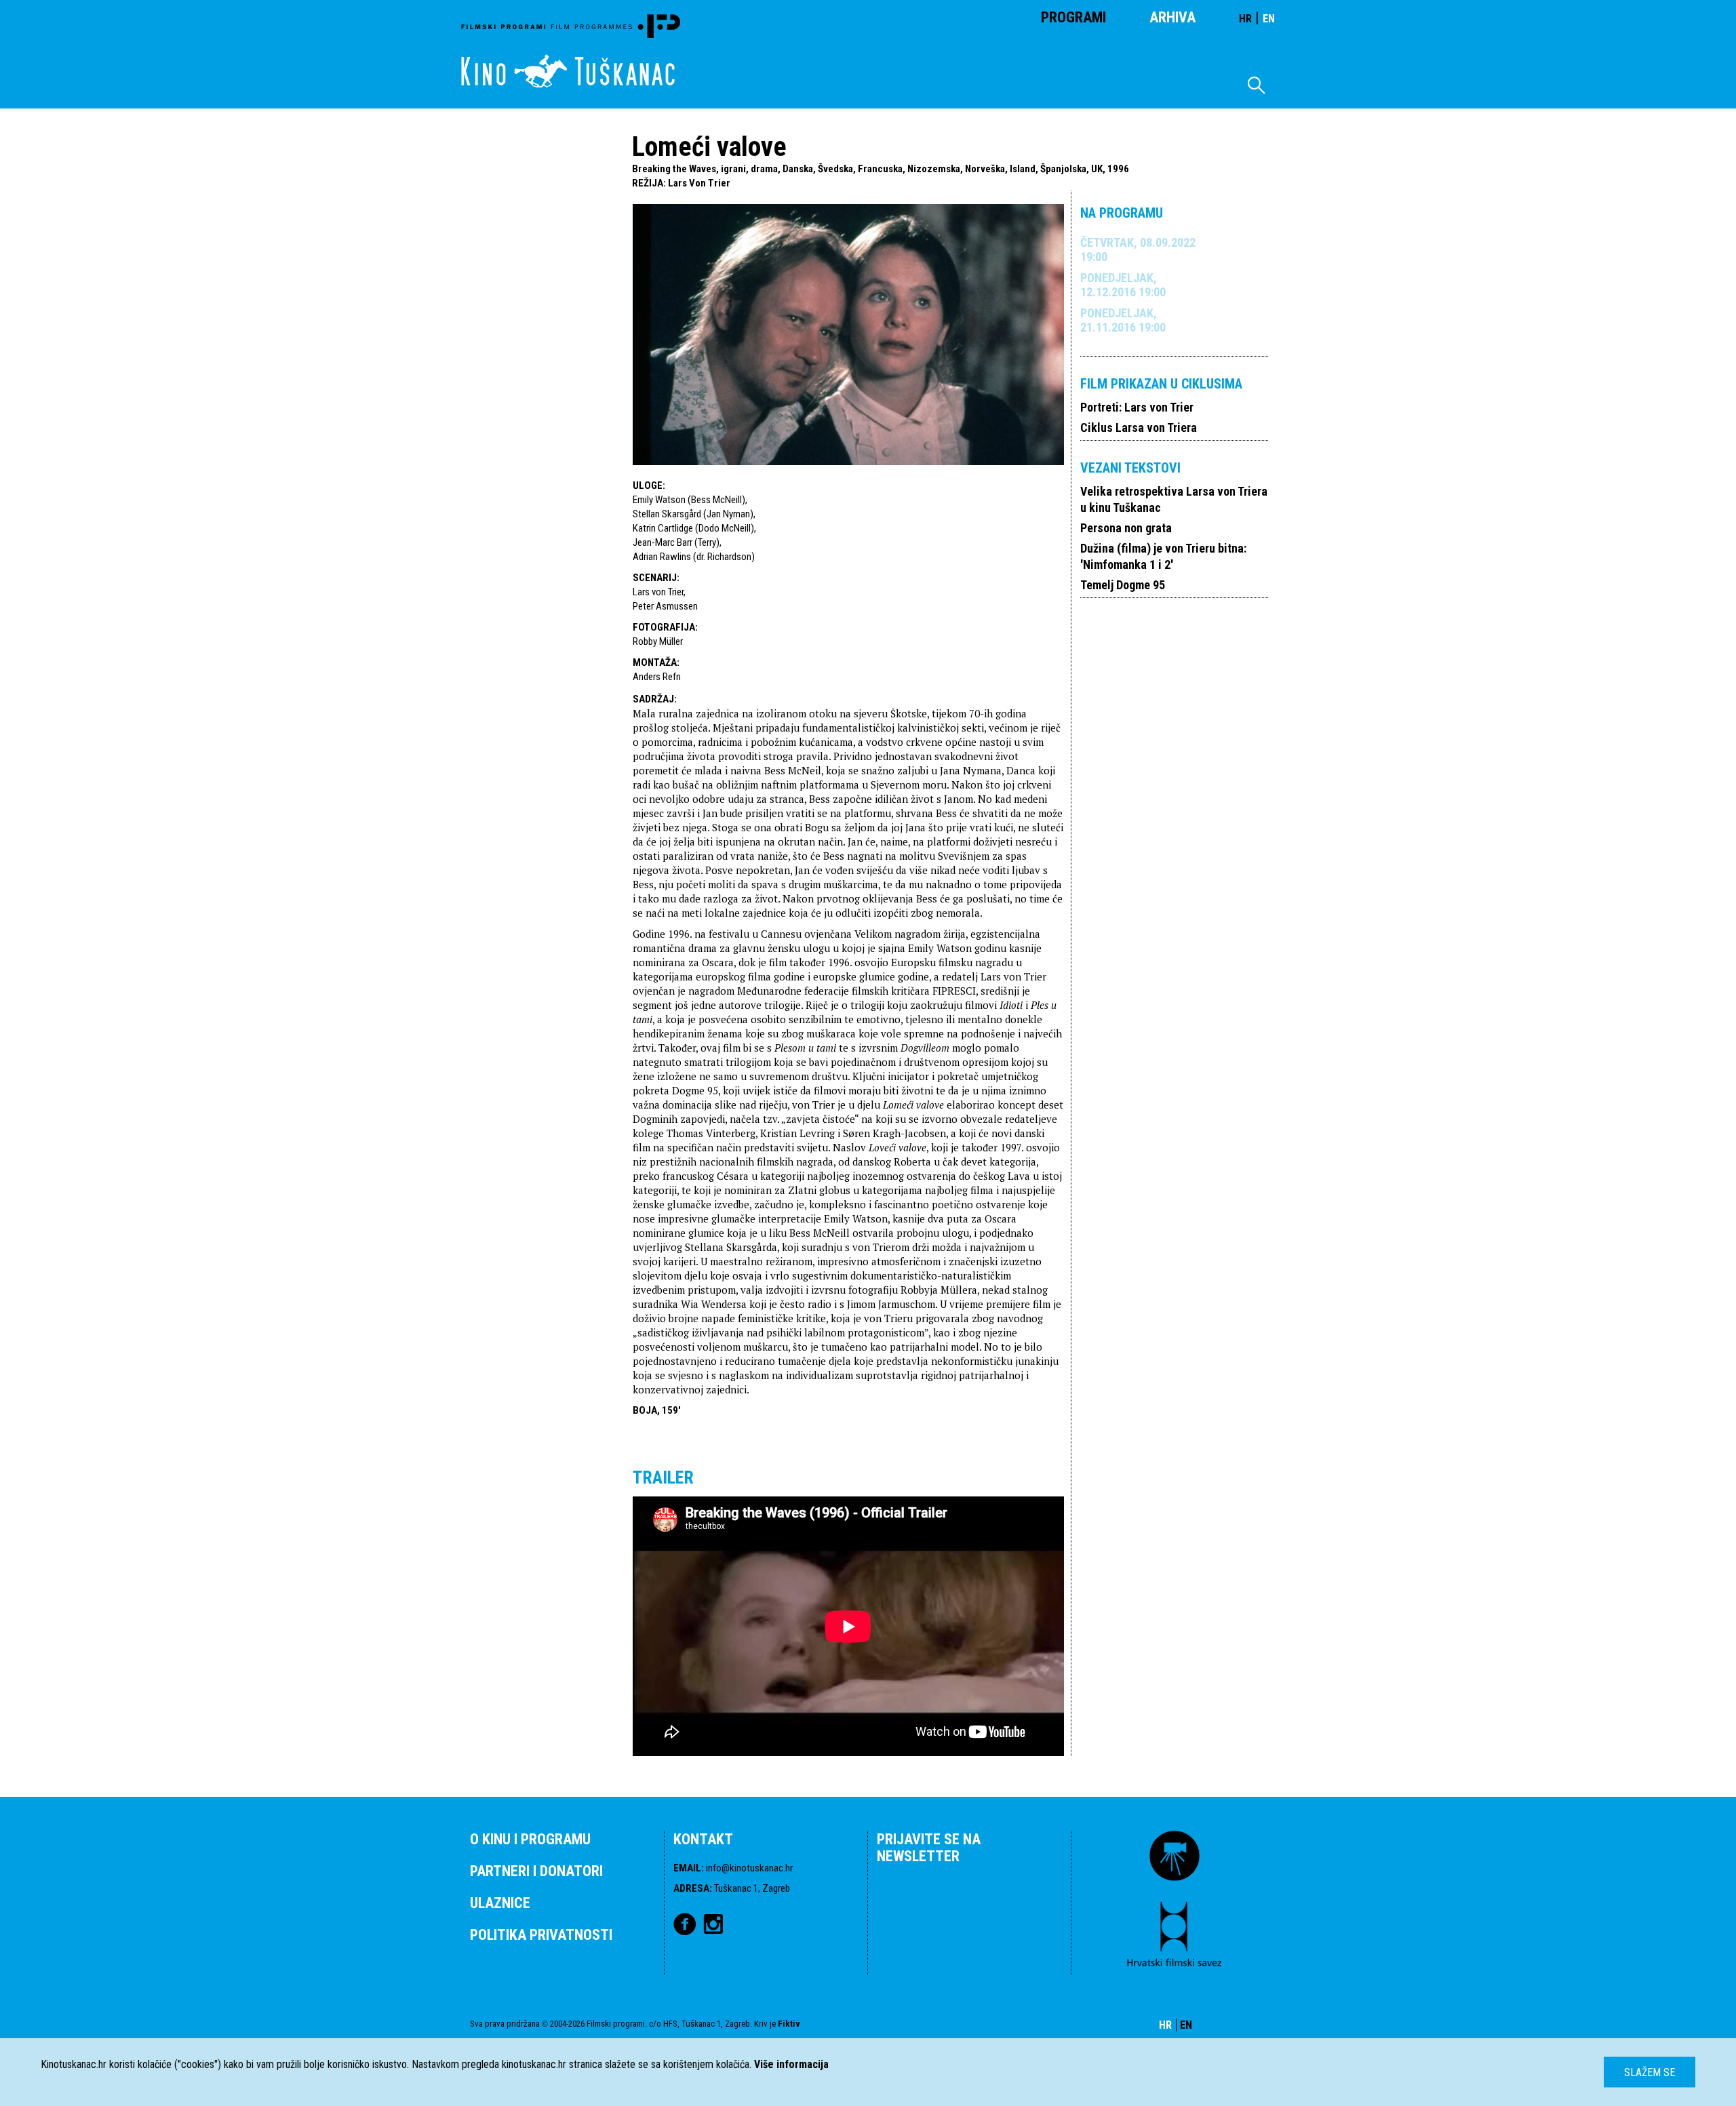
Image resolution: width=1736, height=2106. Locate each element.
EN (1269, 19)
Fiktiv (789, 2024)
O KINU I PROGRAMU (530, 1839)
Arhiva (1172, 17)
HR (1245, 19)
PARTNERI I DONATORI (536, 1871)
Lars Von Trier (699, 183)
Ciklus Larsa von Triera (1139, 428)
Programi (1073, 17)
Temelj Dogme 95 (1123, 585)
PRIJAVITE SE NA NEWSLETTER (929, 1848)
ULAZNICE (500, 1903)
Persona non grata (1126, 528)
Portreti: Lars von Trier (1137, 407)
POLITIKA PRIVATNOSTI (541, 1935)
